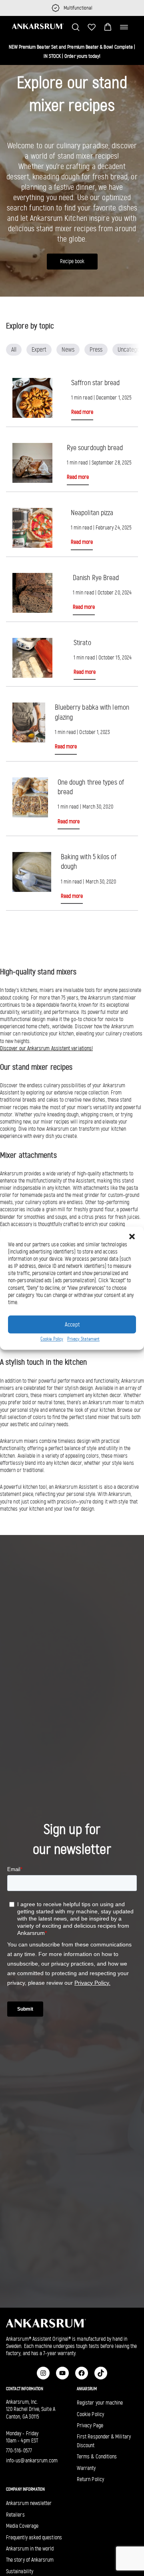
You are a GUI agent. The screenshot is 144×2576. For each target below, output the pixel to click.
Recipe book (72, 261)
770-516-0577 (19, 2451)
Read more (82, 412)
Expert (39, 349)
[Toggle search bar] (76, 27)
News (68, 349)
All (14, 349)
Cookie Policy (52, 1339)
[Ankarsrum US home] (38, 26)
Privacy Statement (83, 1339)
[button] (108, 27)
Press (96, 349)
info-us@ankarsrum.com (32, 2461)
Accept (72, 1324)
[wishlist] (92, 27)
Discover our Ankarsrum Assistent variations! (46, 1048)
